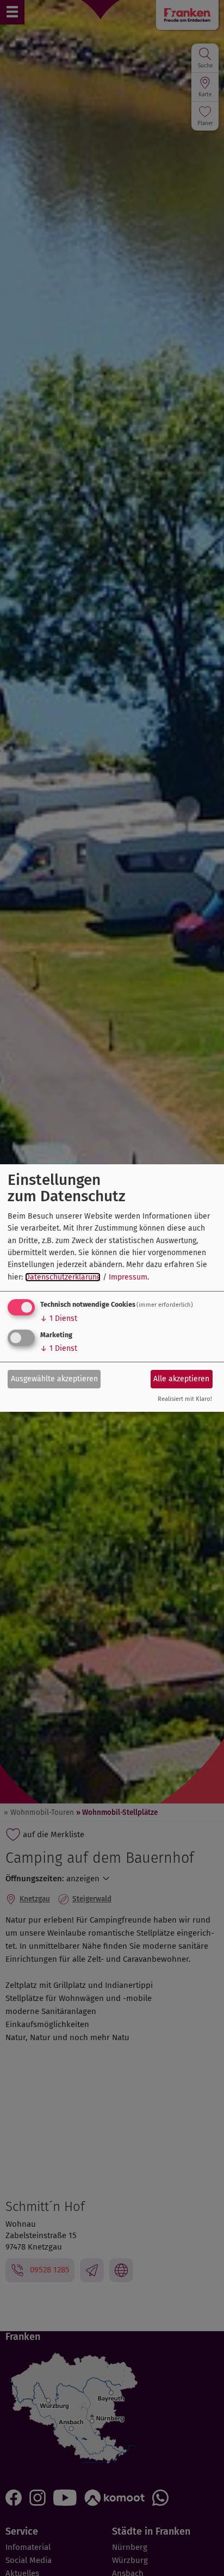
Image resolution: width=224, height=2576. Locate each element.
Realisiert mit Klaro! (185, 1400)
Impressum (128, 1277)
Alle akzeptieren (181, 1379)
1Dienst (59, 1318)
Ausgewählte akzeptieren (54, 1379)
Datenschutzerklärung (63, 1277)
